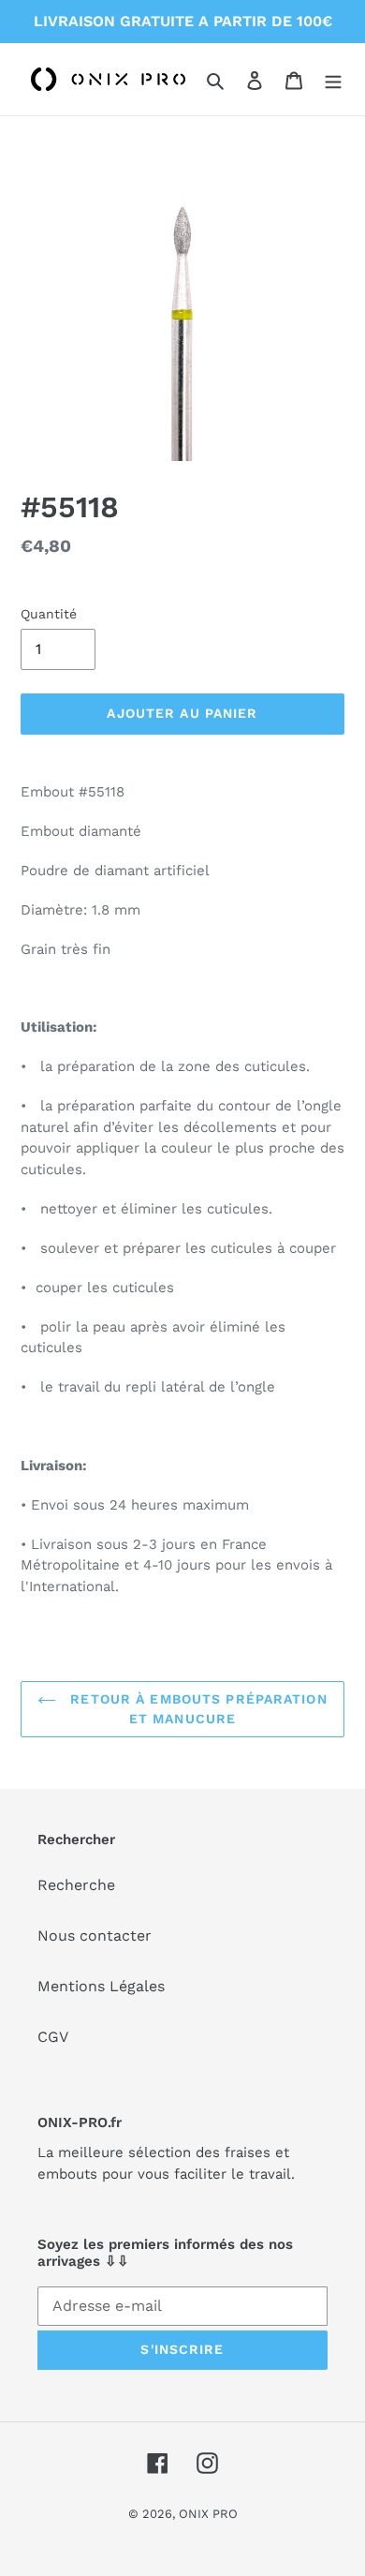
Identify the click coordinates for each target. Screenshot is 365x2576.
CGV (53, 2037)
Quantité (49, 614)
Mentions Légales (101, 1986)
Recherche (76, 1885)
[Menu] (333, 80)
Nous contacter (95, 1936)
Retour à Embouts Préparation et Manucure (196, 1709)
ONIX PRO (208, 2514)
